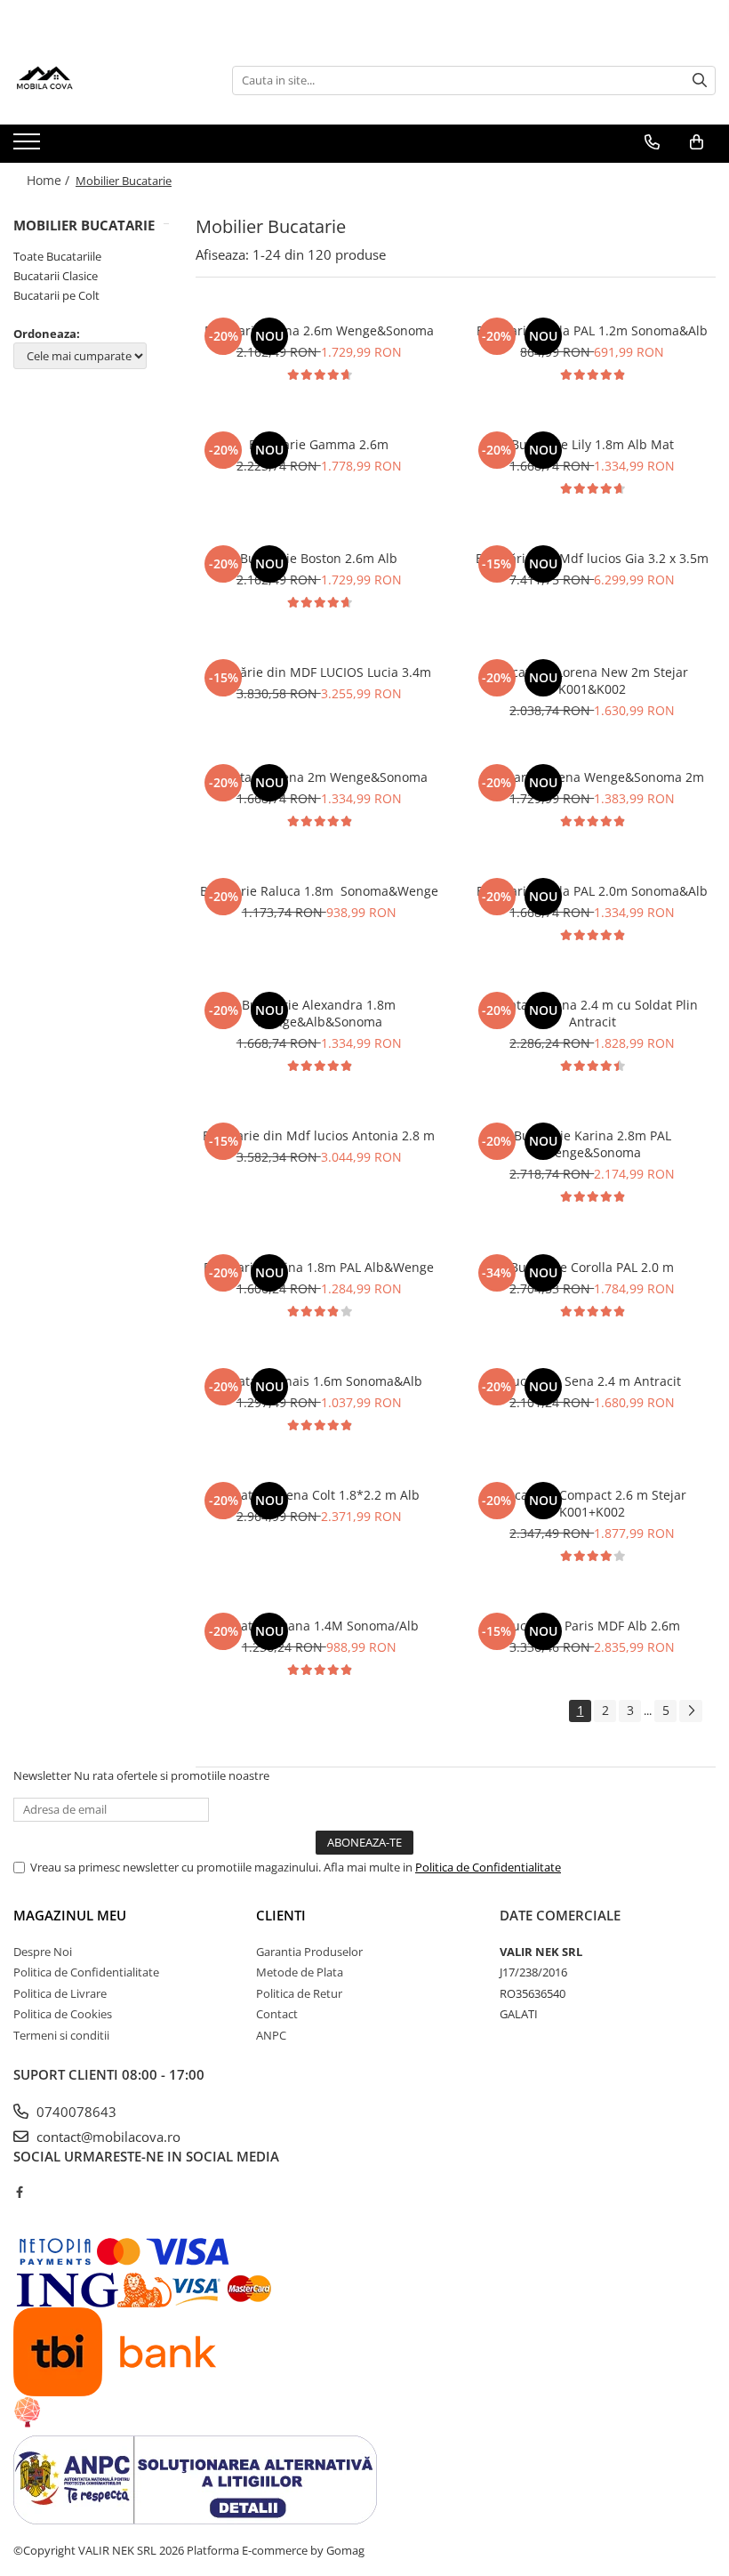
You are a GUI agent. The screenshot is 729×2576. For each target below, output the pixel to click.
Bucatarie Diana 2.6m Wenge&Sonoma (319, 330)
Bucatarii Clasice (56, 276)
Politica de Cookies (63, 2014)
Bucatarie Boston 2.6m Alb (319, 558)
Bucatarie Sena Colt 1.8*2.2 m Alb (319, 1495)
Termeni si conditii (61, 2035)
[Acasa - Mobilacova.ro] (102, 80)
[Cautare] (700, 80)
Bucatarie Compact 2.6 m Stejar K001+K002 (593, 1503)
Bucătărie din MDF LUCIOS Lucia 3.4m (319, 672)
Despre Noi (43, 1952)
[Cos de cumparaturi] (697, 142)
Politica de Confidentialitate (488, 1867)
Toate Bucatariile (57, 256)
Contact (277, 2014)
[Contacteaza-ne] (652, 142)
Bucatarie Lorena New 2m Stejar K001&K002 (592, 680)
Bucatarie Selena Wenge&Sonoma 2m (592, 777)
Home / (50, 180)
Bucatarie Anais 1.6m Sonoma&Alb (319, 1381)
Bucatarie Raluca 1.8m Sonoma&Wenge (319, 891)
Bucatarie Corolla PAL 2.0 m (592, 1267)
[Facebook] (19, 2192)
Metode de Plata (300, 1972)
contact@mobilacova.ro (107, 2137)
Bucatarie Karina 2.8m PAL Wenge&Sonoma (593, 1144)
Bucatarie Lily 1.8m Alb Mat (593, 444)
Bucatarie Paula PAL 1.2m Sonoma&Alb (592, 330)
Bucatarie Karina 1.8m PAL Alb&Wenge (319, 1267)
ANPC (271, 2035)
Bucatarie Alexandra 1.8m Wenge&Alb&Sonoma (319, 1013)
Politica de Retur (299, 1993)
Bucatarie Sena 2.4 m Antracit (593, 1381)
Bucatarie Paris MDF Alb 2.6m (592, 1626)
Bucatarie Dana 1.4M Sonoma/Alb (319, 1626)
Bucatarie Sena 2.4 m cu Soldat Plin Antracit (593, 1013)
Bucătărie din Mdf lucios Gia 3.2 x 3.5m (592, 558)
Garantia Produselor (309, 1952)
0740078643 (75, 2112)
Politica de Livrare (60, 1993)
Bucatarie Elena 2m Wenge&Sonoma (319, 777)
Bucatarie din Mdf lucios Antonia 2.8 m (319, 1135)
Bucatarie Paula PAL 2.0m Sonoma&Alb (592, 891)
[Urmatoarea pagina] (691, 1711)
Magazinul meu (70, 1915)
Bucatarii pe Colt (56, 295)
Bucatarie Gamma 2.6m (319, 444)
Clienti (281, 1915)
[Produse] (29, 147)
